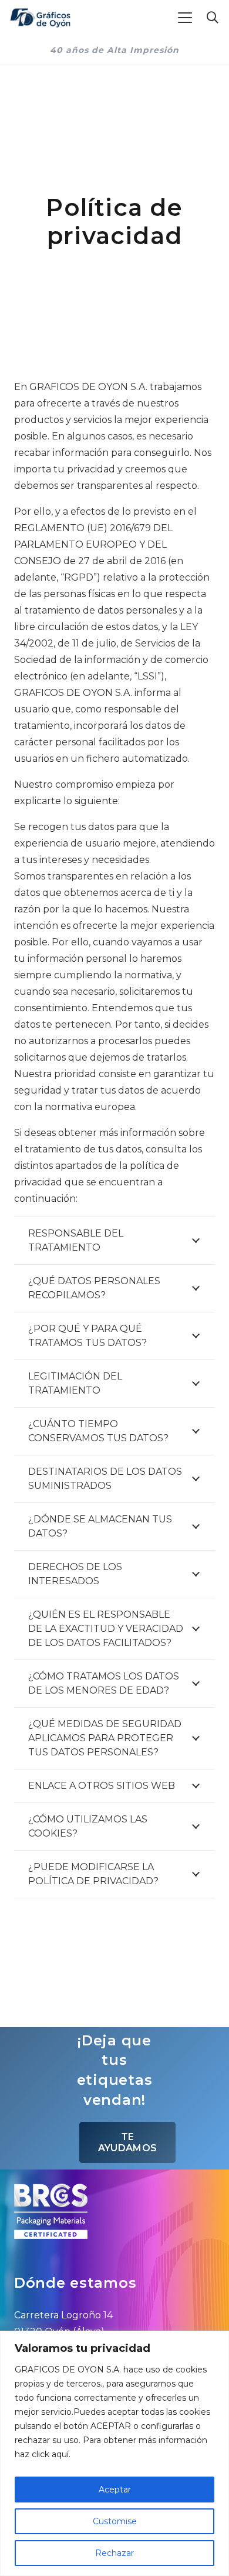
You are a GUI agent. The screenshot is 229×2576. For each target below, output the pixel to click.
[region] (114, 2453)
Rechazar (114, 2553)
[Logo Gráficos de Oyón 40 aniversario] (40, 18)
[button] (185, 18)
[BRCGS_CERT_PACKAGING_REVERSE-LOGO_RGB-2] (114, 2211)
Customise (115, 2521)
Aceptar (115, 2490)
